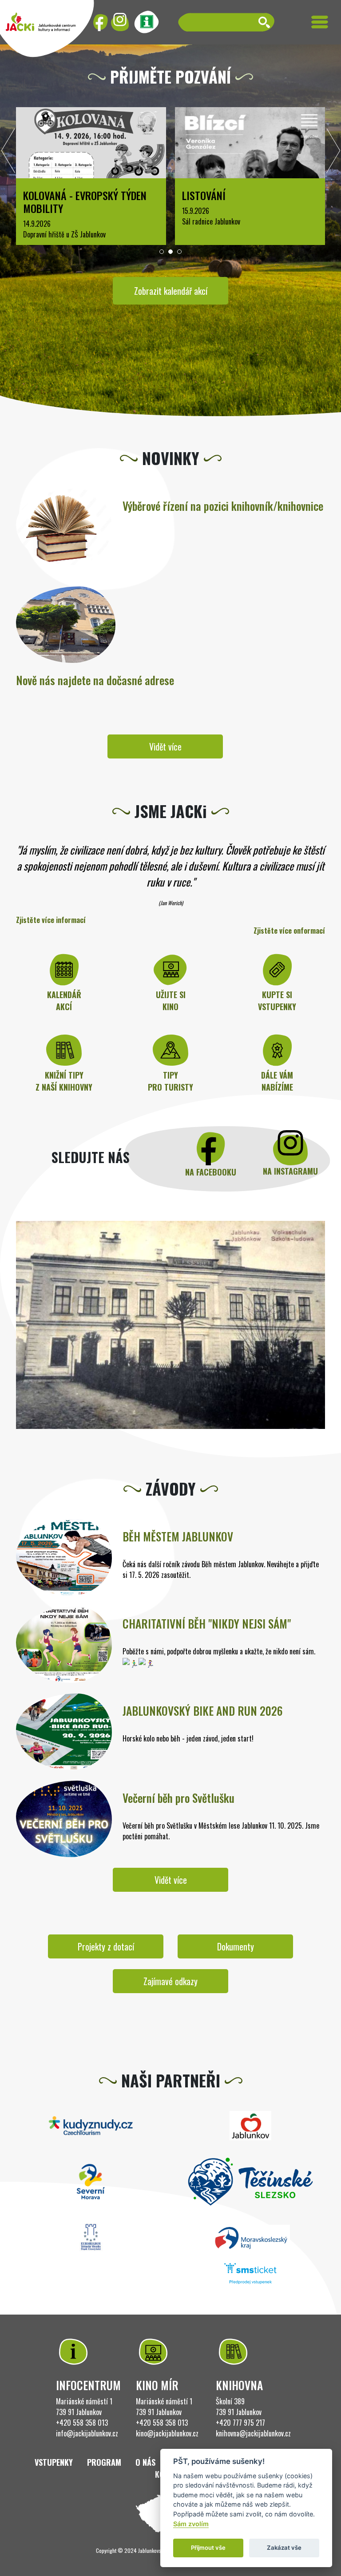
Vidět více (165, 746)
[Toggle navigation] (320, 22)
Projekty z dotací (106, 1946)
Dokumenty (236, 1946)
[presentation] (8, 153)
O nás (145, 2462)
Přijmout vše (208, 2548)
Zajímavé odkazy (170, 1981)
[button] (162, 252)
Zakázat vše (284, 2548)
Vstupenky (54, 2462)
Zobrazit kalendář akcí (171, 291)
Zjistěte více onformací (289, 931)
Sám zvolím (191, 2524)
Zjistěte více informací (51, 920)
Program (104, 2462)
